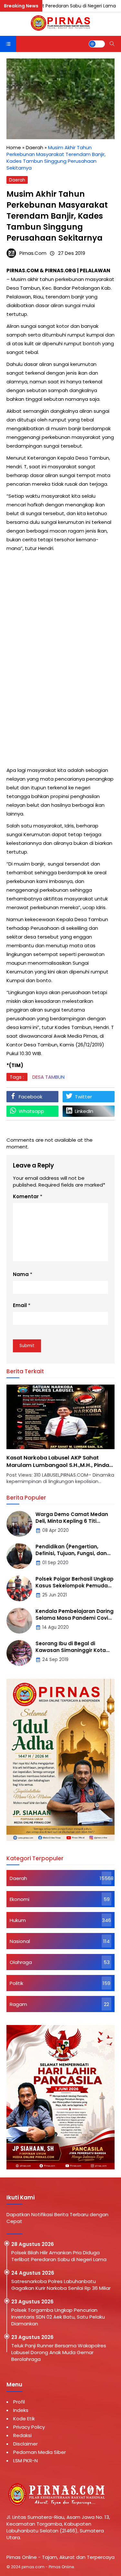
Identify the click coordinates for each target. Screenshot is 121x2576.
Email (20, 1305)
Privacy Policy (29, 2427)
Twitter (83, 1097)
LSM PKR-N (25, 2461)
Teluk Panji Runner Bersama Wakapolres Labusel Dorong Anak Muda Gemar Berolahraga (59, 2352)
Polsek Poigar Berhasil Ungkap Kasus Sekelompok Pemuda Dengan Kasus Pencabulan (75, 1586)
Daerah (17, 180)
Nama (21, 1274)
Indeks (21, 2410)
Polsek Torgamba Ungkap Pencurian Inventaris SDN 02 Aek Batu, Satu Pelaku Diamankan (58, 2317)
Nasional (20, 1941)
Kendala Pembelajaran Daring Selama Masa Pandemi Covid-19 (75, 1618)
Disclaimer (25, 2444)
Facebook (30, 1097)
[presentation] (31, 1438)
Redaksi (22, 2435)
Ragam (18, 2004)
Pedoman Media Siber (40, 2452)
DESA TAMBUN (48, 1077)
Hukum (18, 1920)
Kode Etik (24, 2419)
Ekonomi (20, 1899)
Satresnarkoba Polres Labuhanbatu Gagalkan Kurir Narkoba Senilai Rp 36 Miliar (62, 2285)
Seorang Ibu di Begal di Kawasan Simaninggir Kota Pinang (71, 1650)
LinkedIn (84, 1111)
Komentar (26, 1196)
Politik (16, 1983)
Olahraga (21, 1962)
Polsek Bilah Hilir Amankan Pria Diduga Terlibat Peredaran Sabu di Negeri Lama (59, 2256)
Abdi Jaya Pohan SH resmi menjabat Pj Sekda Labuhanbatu (59, 1461)
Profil (19, 2402)
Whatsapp (31, 1111)
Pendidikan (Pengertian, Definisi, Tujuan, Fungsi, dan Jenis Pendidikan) (71, 1553)
